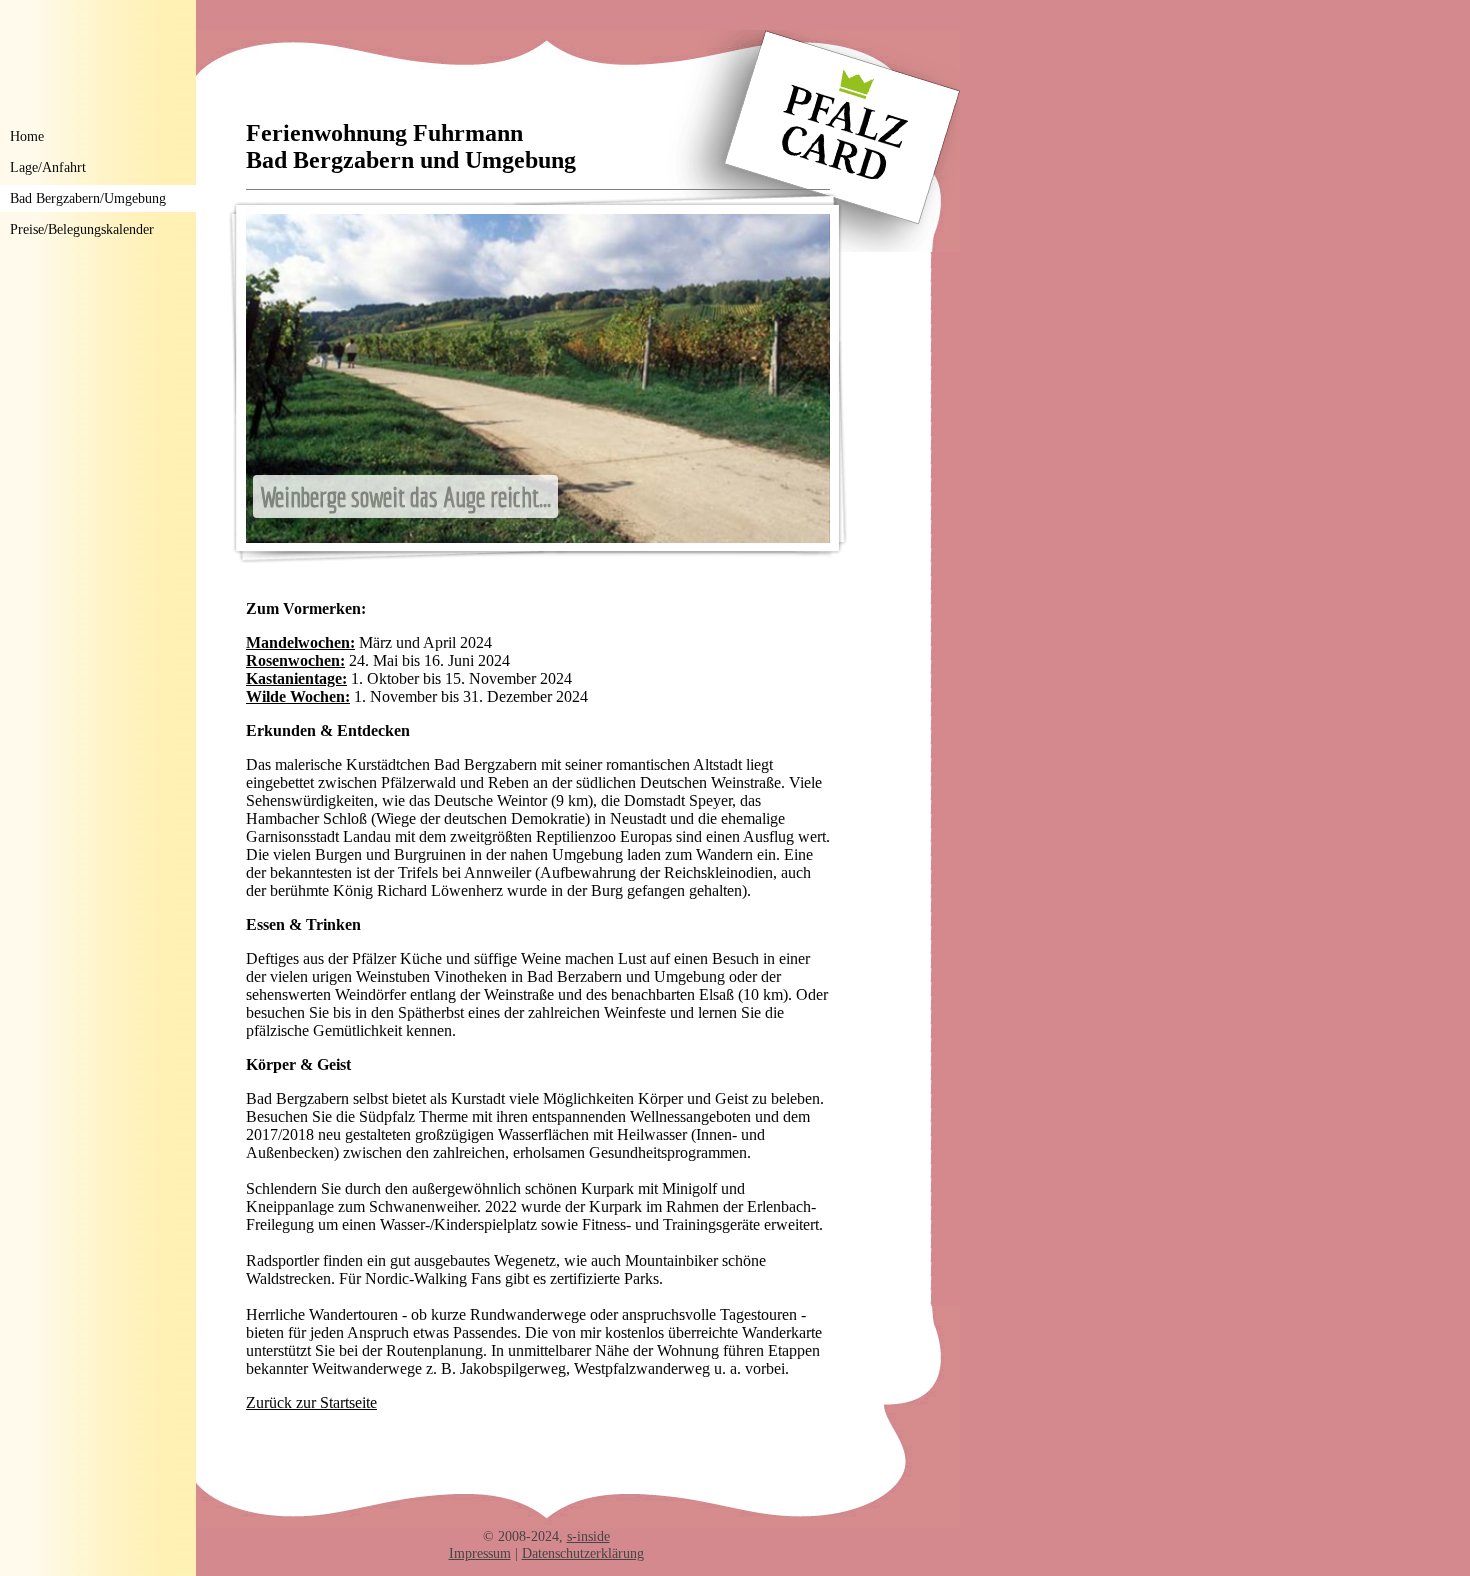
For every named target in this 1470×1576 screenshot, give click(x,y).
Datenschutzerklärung (583, 1553)
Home (27, 136)
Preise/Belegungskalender (82, 229)
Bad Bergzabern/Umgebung (88, 198)
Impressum (480, 1553)
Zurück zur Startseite (311, 1402)
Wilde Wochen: (298, 696)
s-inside (588, 1536)
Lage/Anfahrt (48, 167)
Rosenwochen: (295, 660)
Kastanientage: (296, 678)
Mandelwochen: (300, 642)
